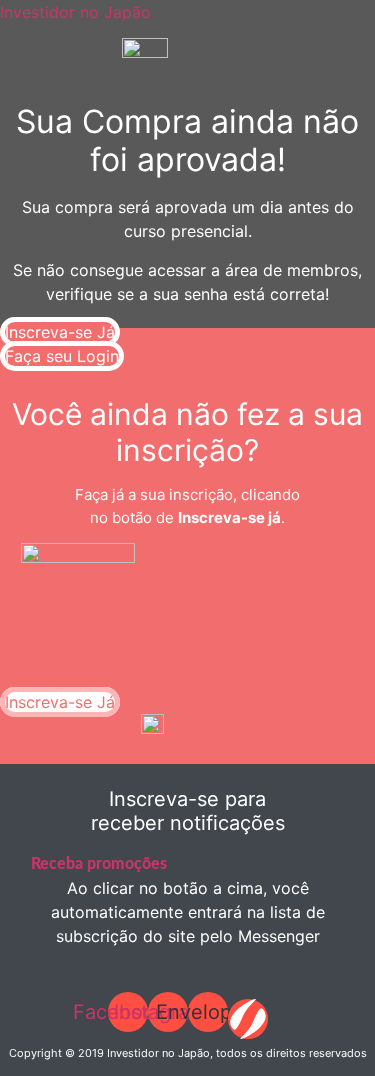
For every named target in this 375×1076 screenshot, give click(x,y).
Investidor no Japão (75, 12)
